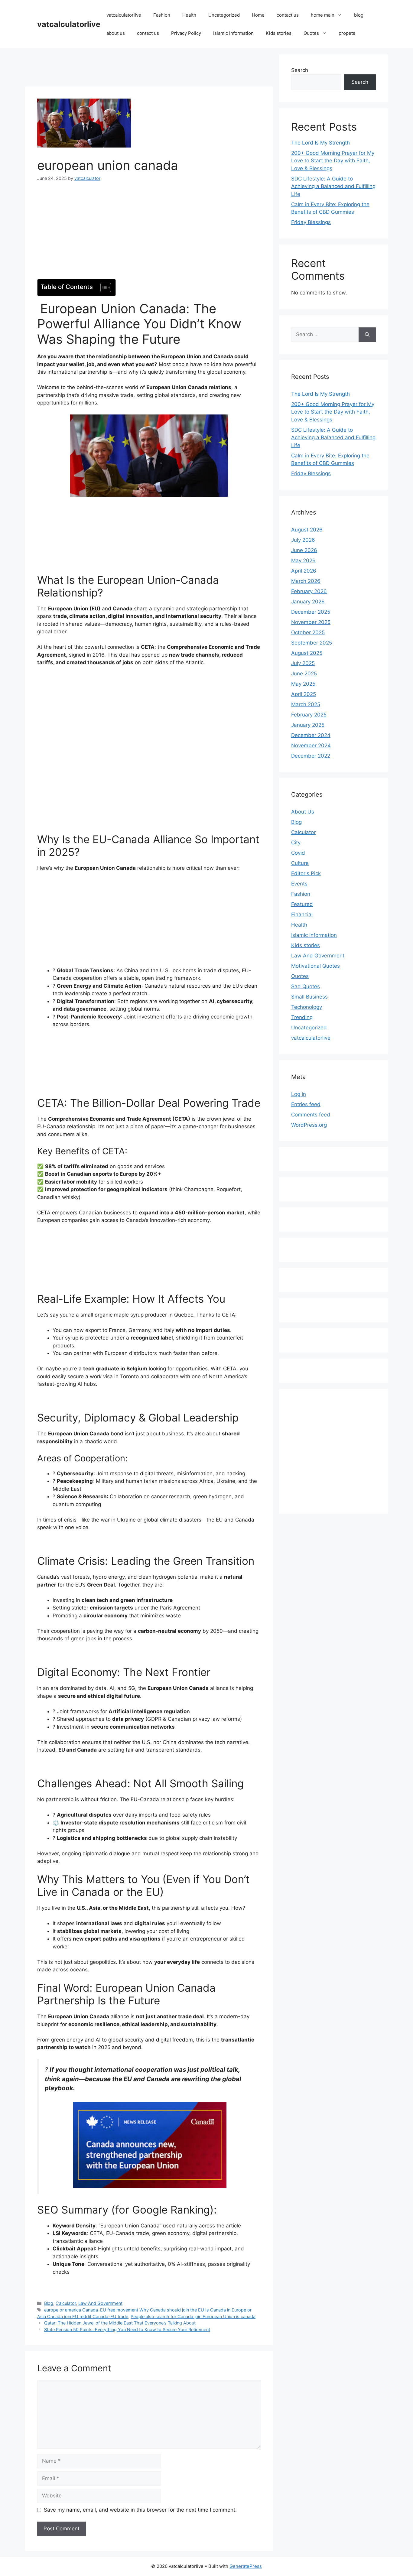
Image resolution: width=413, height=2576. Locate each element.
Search (300, 70)
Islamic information (233, 33)
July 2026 (303, 540)
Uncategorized (224, 15)
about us (116, 33)
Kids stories (279, 33)
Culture (300, 863)
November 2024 (311, 746)
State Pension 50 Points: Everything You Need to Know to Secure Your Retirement (127, 2329)
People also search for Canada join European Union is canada (193, 2316)
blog (359, 15)
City (296, 843)
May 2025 (303, 684)
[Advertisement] (149, 68)
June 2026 (304, 550)
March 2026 (306, 581)
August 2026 (307, 530)
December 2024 (311, 735)
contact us (288, 15)
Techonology (307, 1007)
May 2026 (303, 560)
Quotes (311, 33)
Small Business (309, 997)
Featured (302, 904)
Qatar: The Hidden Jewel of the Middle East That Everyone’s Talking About (120, 2323)
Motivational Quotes (315, 966)
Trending (302, 1017)
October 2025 (308, 632)
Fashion (162, 15)
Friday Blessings (311, 222)
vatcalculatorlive (69, 24)
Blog (49, 2303)
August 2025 (307, 653)
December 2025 (311, 612)
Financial (302, 914)
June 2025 (304, 674)
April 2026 (304, 571)
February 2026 (309, 591)
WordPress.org (309, 1125)
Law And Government (100, 2303)
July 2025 (303, 663)
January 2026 (308, 602)
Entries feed (306, 1104)
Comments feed (311, 1115)
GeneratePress (246, 2566)
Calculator (66, 2303)
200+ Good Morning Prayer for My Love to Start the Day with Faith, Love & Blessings (333, 161)
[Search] (367, 335)
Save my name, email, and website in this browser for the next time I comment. (140, 2510)
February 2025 (309, 715)
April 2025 (304, 694)
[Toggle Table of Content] (103, 287)
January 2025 (308, 725)
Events (299, 884)
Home (258, 15)
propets (347, 33)
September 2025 (312, 643)
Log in (299, 1094)
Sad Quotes (306, 986)
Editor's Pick (306, 873)
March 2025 (306, 704)
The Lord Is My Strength (320, 143)
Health (189, 15)
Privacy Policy (186, 33)
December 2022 (311, 756)
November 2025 (311, 622)
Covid (298, 853)
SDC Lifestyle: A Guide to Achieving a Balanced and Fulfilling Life (333, 186)
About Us (303, 812)
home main (323, 15)
